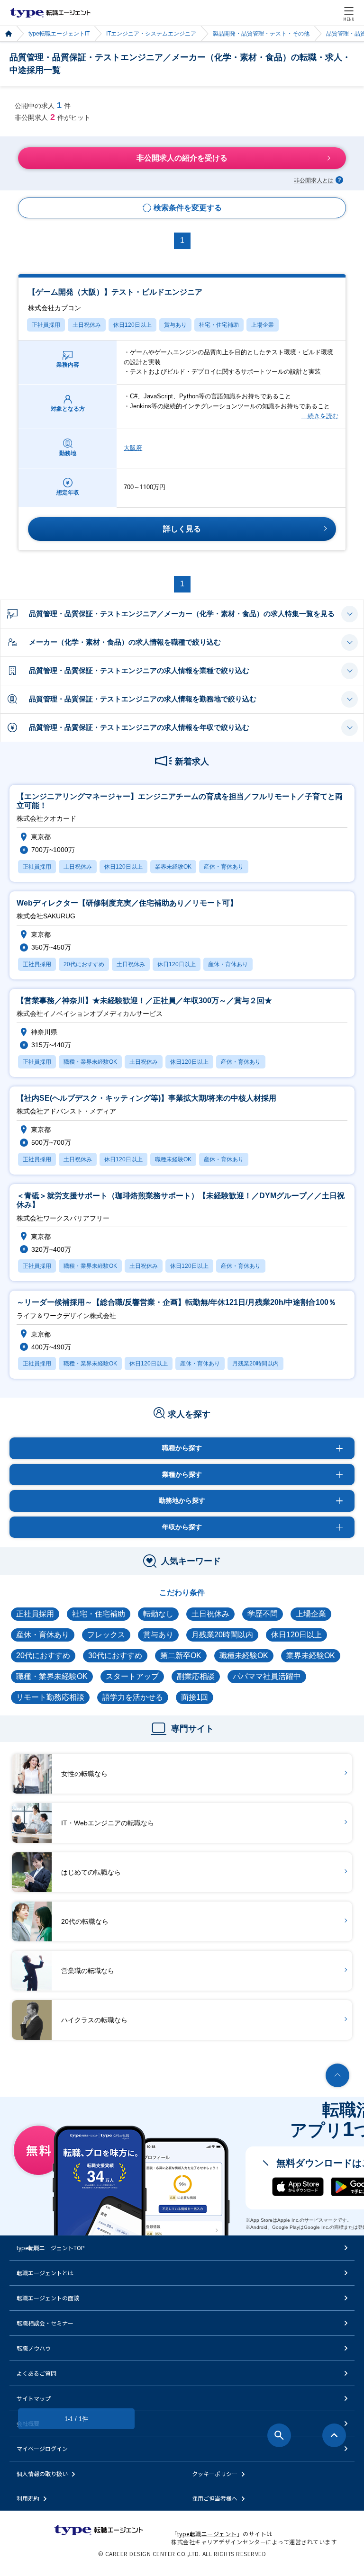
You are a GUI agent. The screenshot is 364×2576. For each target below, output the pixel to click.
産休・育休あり (43, 1635)
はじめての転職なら (91, 1872)
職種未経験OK (244, 1656)
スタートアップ (132, 1676)
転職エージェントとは (45, 2273)
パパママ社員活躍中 (267, 1676)
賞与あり (175, 325)
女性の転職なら (84, 1774)
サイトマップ (34, 2398)
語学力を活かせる (133, 1697)
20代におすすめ (43, 1656)
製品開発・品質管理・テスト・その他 (261, 34)
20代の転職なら (85, 1921)
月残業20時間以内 (222, 1635)
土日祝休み (87, 325)
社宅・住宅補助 (219, 325)
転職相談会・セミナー (45, 2323)
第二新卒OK (181, 1656)
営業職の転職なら (88, 1971)
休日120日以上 (132, 325)
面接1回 (195, 1697)
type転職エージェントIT (59, 34)
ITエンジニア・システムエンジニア (151, 34)
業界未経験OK (311, 1656)
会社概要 (28, 2423)
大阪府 (133, 448)
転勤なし (158, 1614)
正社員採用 (46, 325)
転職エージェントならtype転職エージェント (50, 13)
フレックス (106, 1635)
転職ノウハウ (34, 2348)
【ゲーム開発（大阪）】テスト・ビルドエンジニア (115, 300)
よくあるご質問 (36, 2373)
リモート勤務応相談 (50, 1697)
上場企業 (263, 325)
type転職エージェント (8, 34)
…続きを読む (320, 416)
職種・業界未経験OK (52, 1676)
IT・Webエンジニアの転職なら (108, 1823)
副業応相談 (196, 1676)
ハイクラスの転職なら (94, 2020)
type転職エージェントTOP (51, 2248)
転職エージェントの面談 (48, 2298)
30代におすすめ (115, 1656)
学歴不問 (263, 1614)
